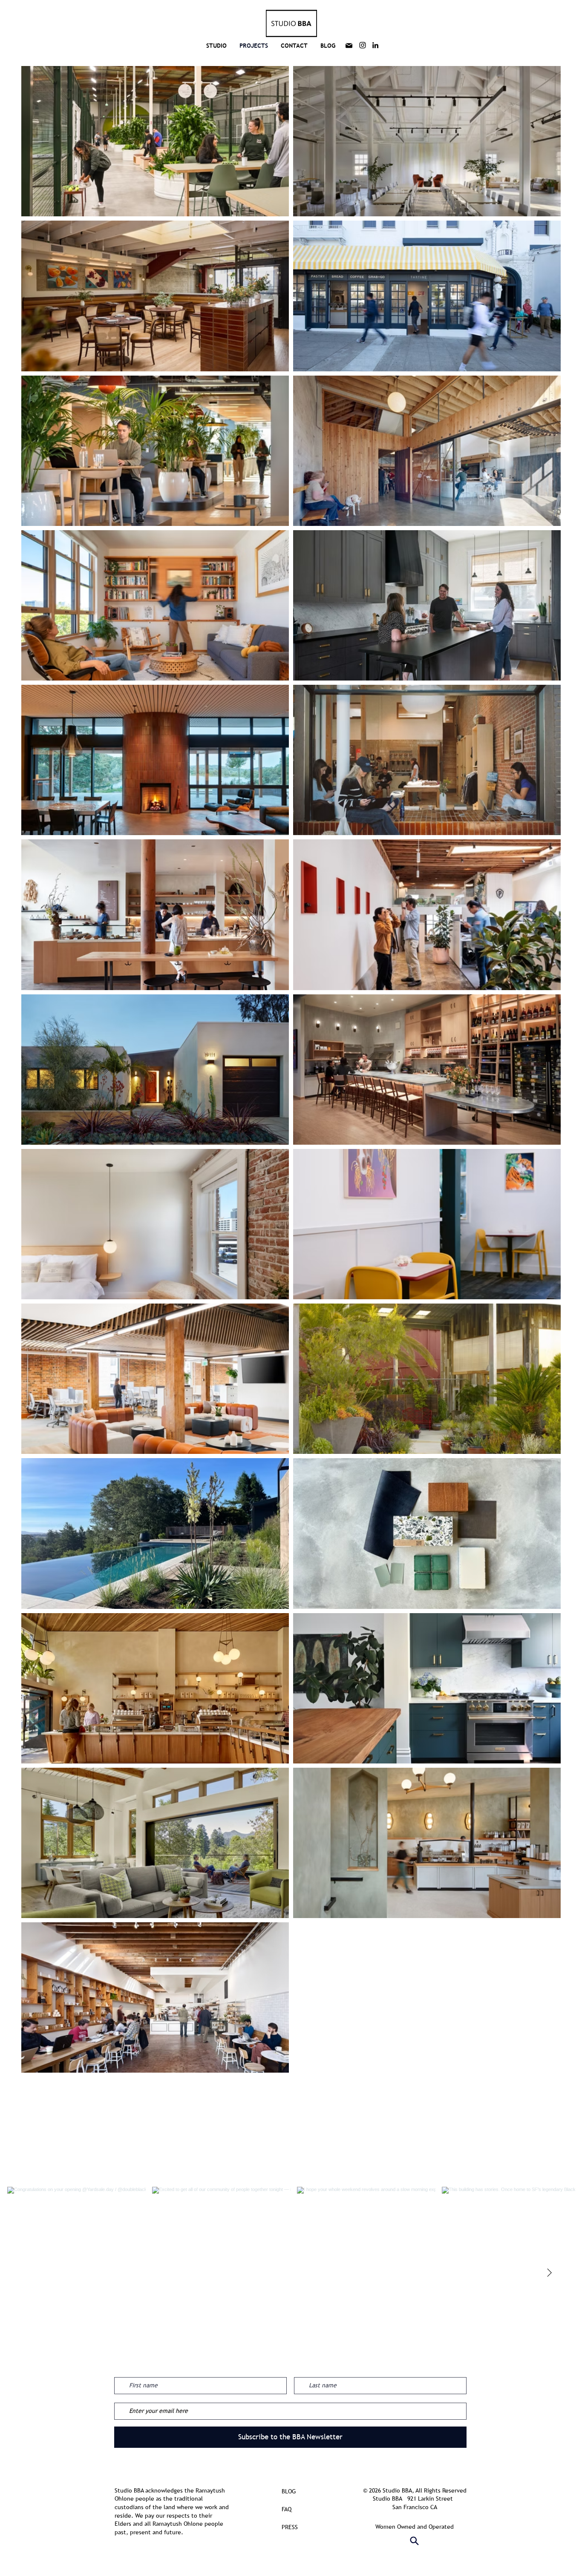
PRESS (290, 2527)
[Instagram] (363, 45)
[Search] (415, 2541)
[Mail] (349, 46)
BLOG (289, 2491)
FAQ (287, 2509)
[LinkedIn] (375, 45)
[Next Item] (549, 2273)
